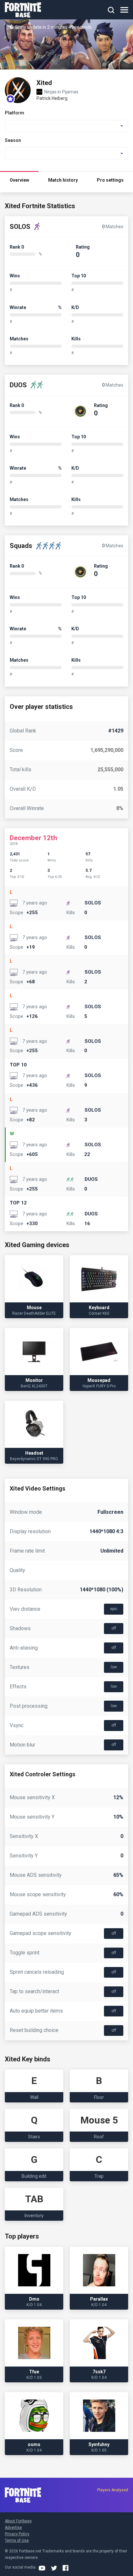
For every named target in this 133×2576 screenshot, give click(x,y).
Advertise (13, 2528)
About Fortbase (18, 2521)
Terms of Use (17, 2540)
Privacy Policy (17, 2534)
